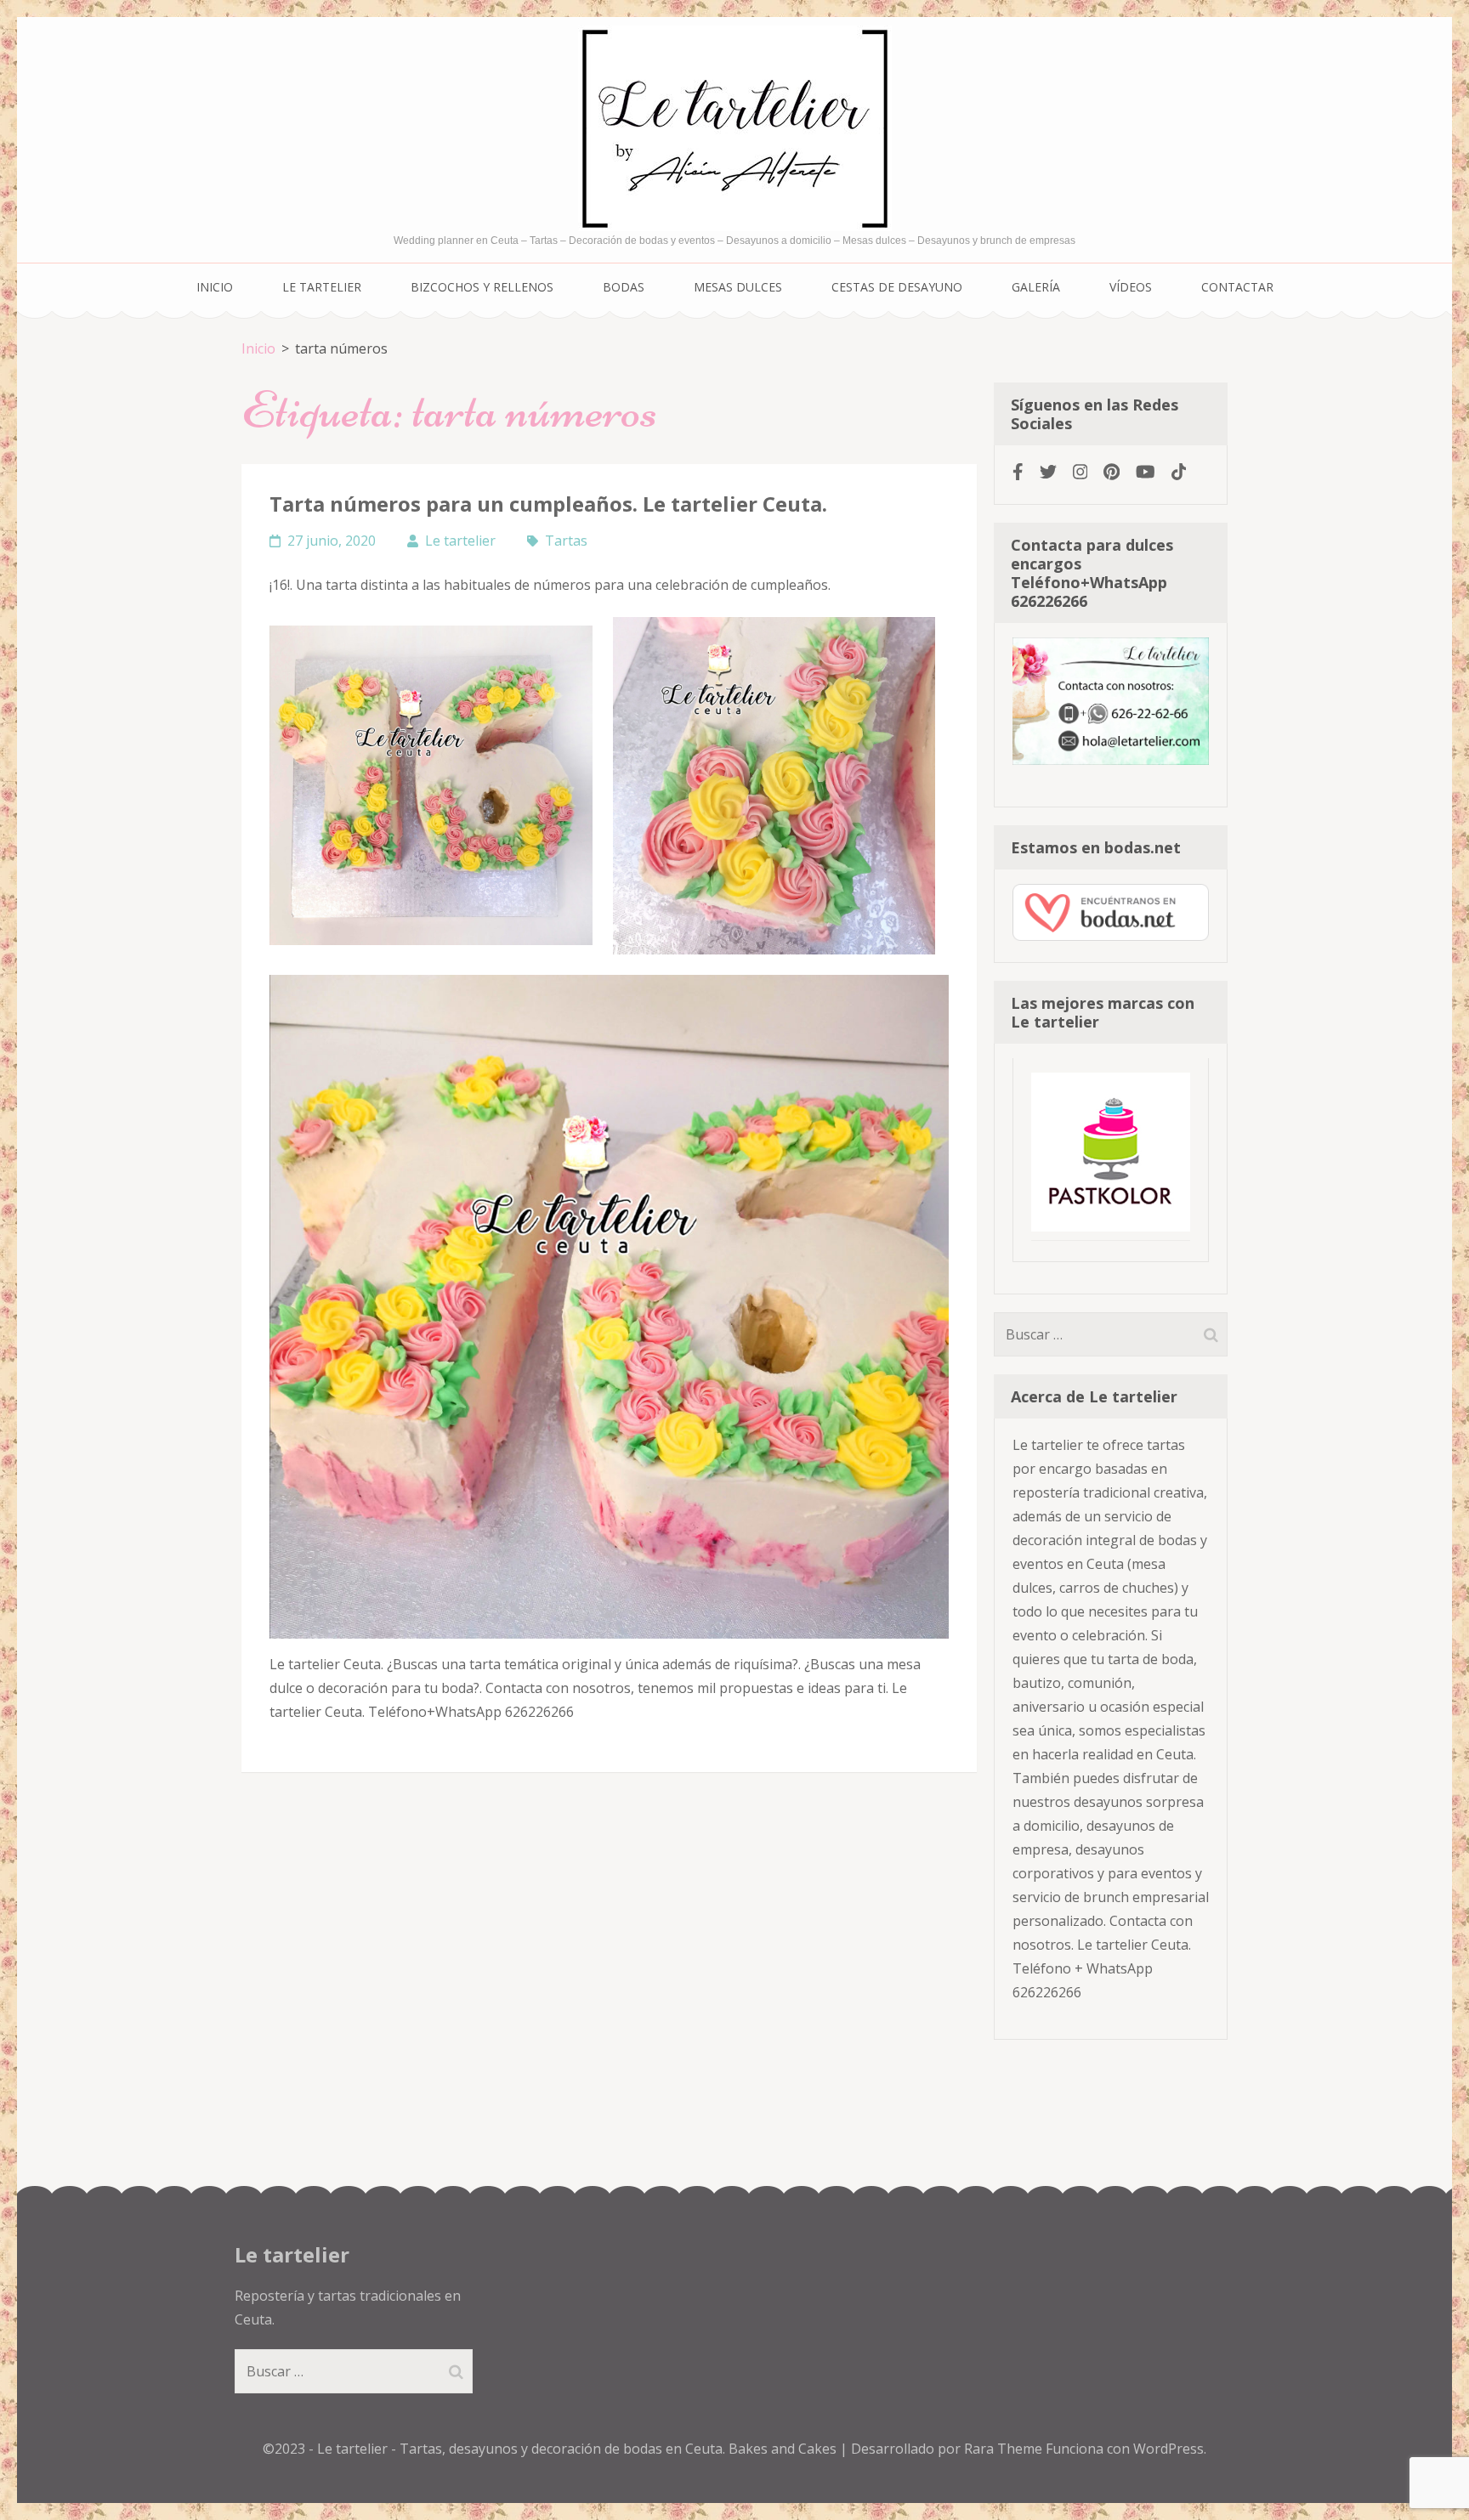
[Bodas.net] (1111, 936)
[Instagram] (1080, 471)
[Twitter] (1048, 471)
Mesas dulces (738, 287)
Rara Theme (1005, 2449)
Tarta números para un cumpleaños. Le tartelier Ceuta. (548, 504)
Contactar (1237, 287)
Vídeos (1131, 287)
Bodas (624, 287)
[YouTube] (1146, 471)
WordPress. (1170, 2449)
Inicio (215, 287)
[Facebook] (1018, 471)
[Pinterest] (1112, 471)
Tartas (566, 541)
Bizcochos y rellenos (482, 287)
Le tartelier (322, 287)
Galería (1036, 287)
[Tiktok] (1179, 471)
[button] (431, 785)
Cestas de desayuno (897, 287)
